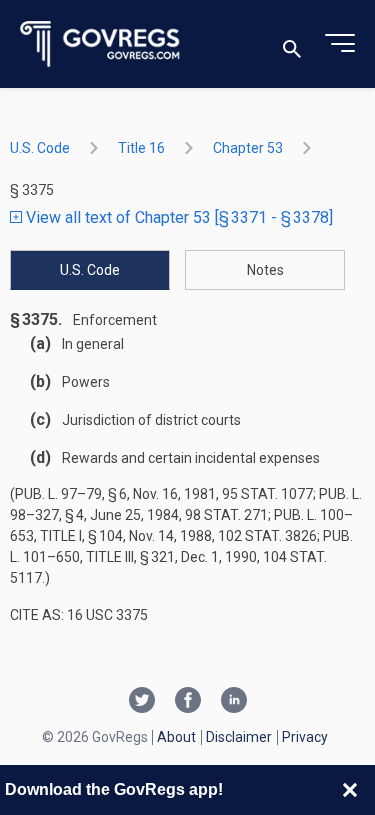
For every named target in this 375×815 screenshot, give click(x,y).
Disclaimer (239, 737)
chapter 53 (248, 148)
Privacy (305, 737)
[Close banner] (350, 790)
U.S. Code (40, 148)
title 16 (141, 148)
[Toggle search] (292, 44)
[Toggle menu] (340, 44)
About (176, 737)
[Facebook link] (188, 702)
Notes (265, 270)
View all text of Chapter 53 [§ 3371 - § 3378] (177, 217)
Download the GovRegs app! (114, 789)
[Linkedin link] (234, 702)
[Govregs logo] (100, 44)
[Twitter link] (142, 702)
